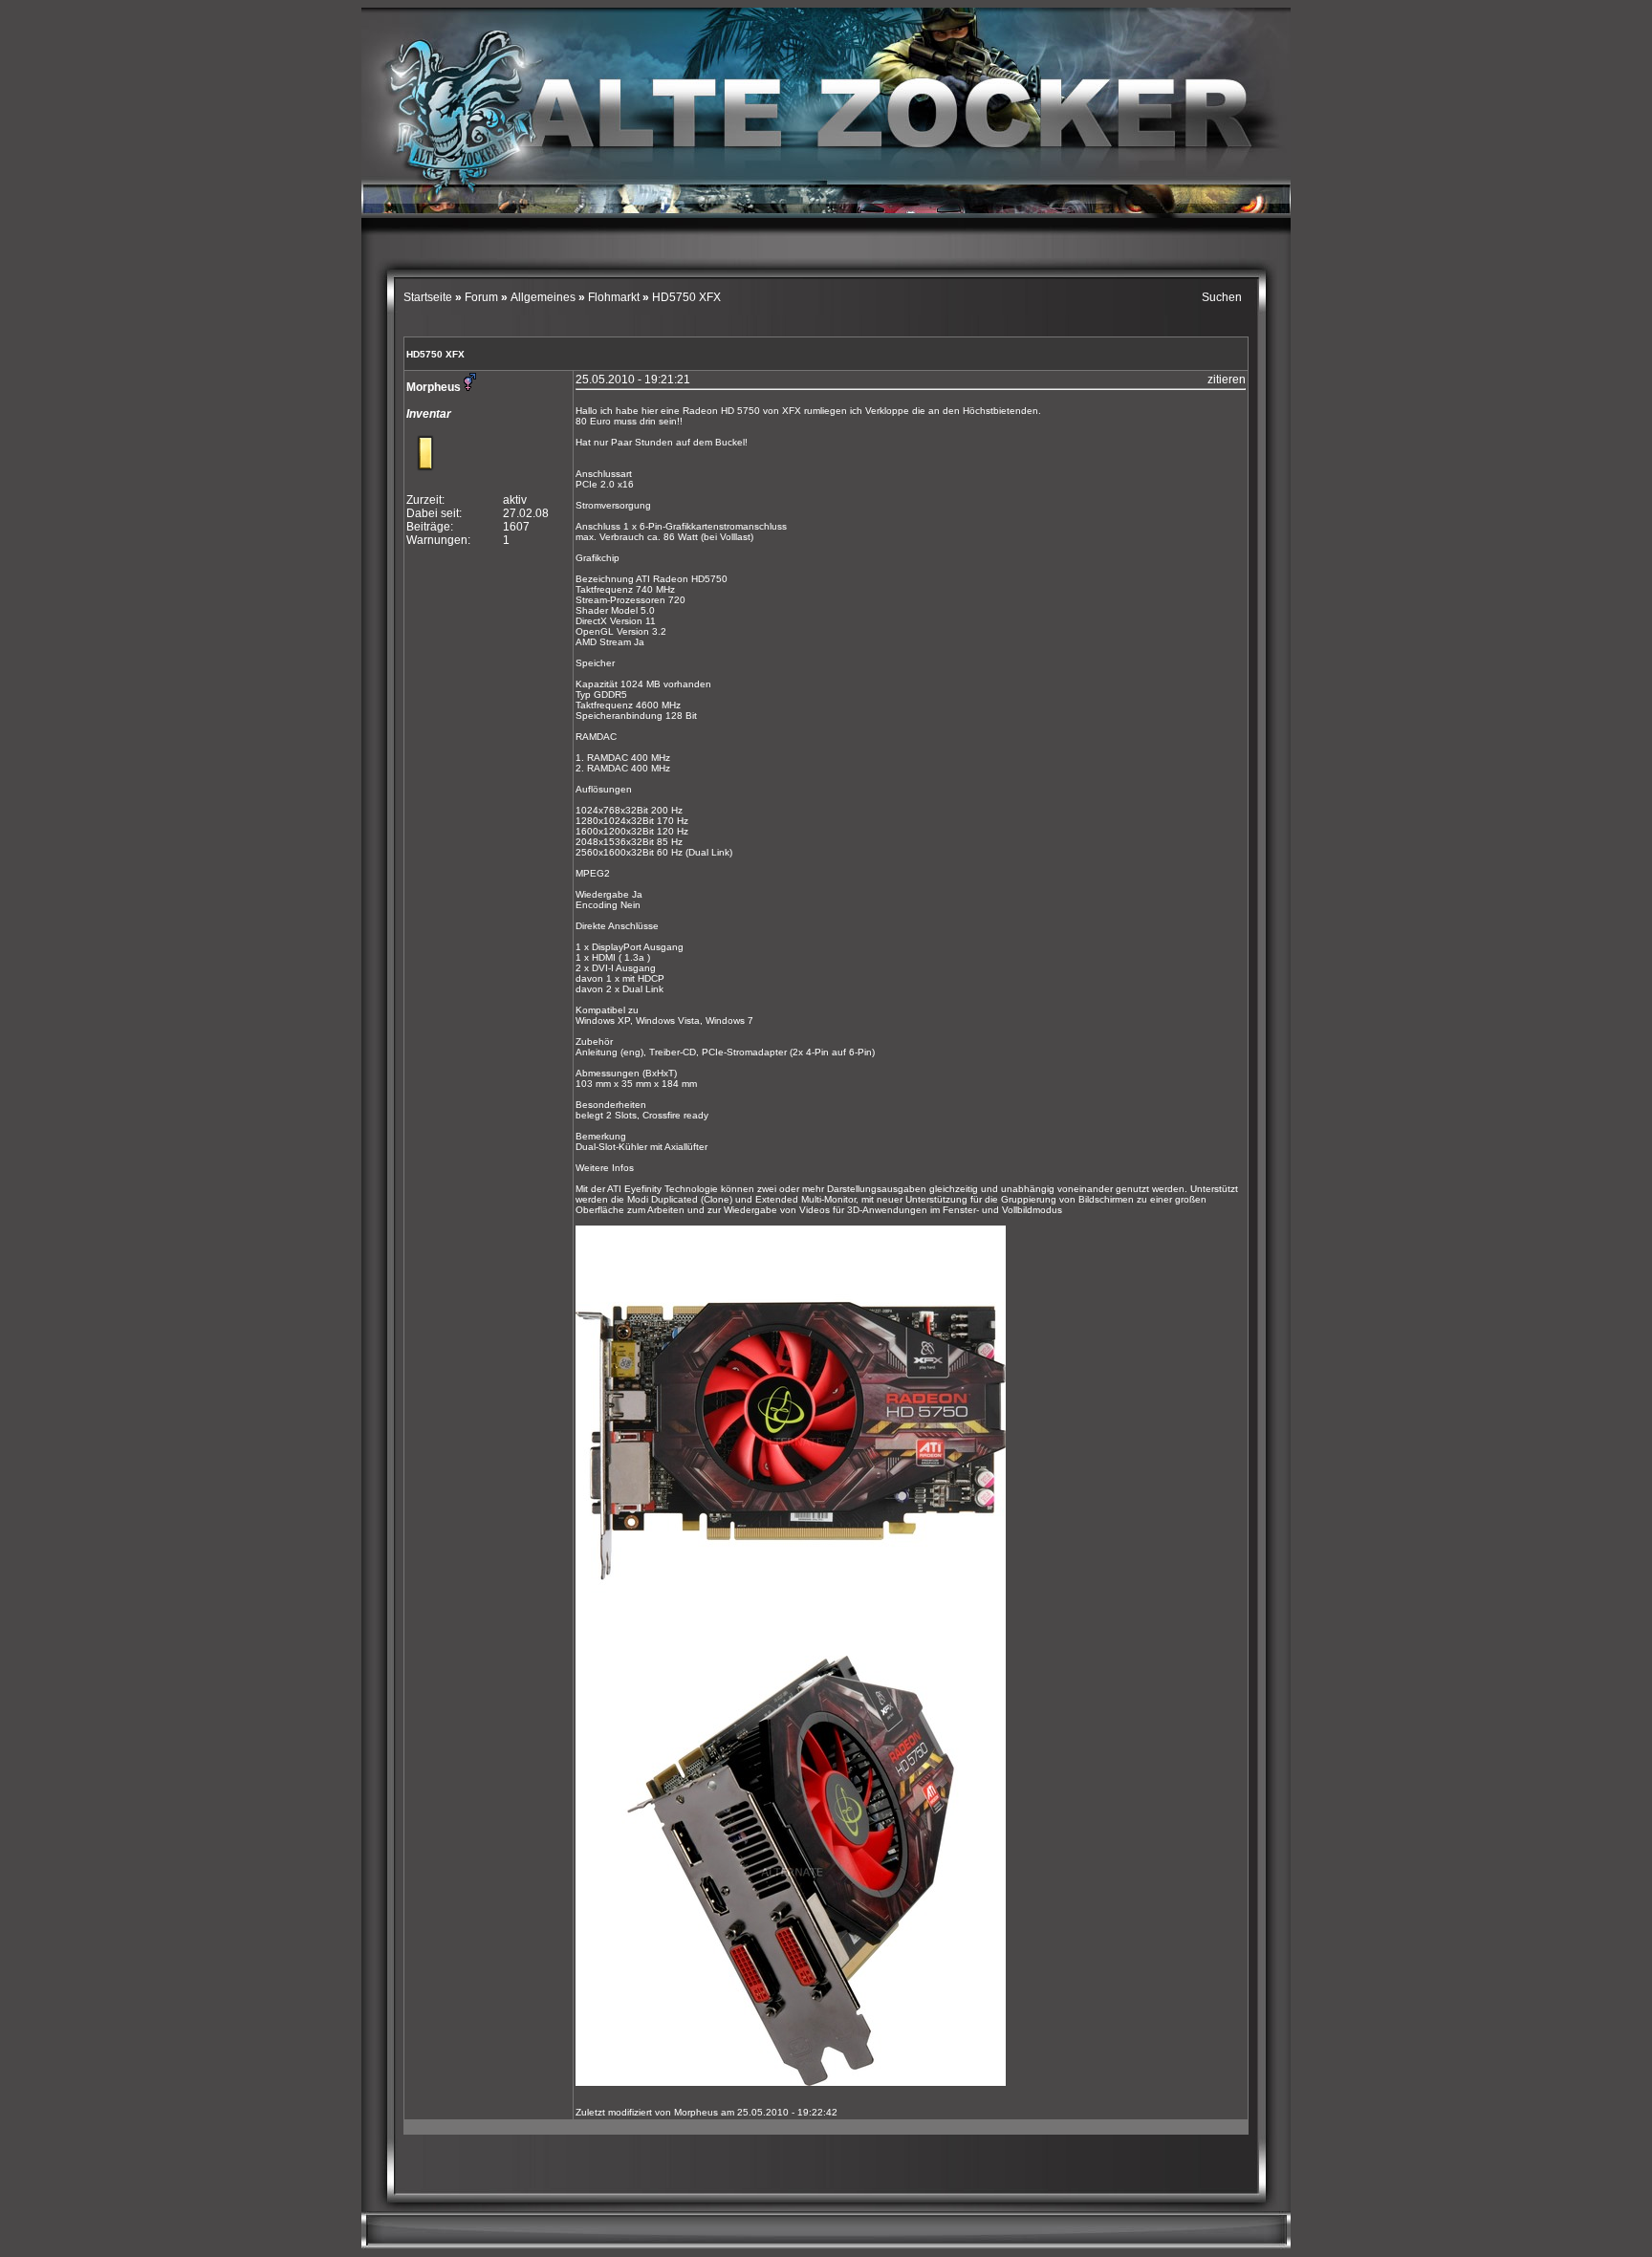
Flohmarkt (614, 297)
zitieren (1227, 380)
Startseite (429, 297)
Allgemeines (543, 297)
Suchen (1222, 297)
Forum (481, 297)
